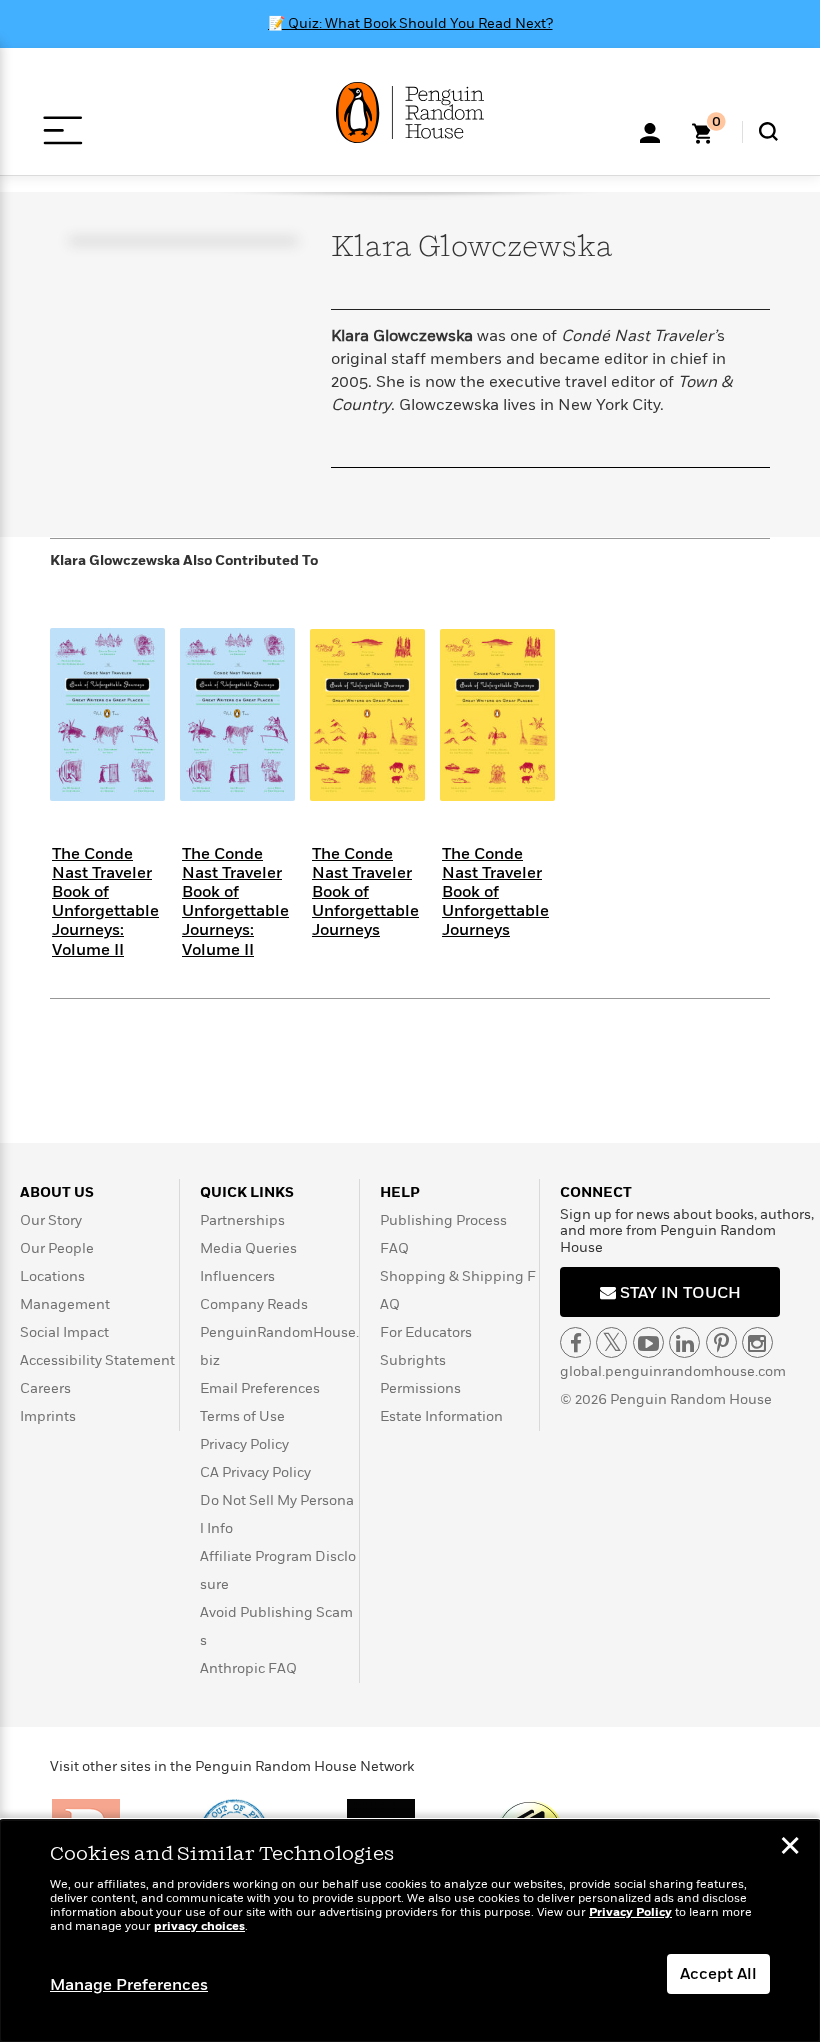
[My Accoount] (650, 131)
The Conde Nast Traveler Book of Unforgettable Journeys (365, 892)
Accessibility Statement (97, 1360)
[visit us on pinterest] (721, 1342)
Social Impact (64, 1332)
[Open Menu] (62, 130)
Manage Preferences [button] (129, 1985)
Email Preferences (260, 1388)
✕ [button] (790, 1848)
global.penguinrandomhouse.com (673, 1371)
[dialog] (410, 1931)
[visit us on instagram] (757, 1342)
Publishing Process (443, 1220)
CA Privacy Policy (255, 1472)
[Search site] (768, 131)
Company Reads (254, 1304)
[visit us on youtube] (648, 1342)
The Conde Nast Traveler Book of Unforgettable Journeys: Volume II (105, 902)
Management (65, 1304)
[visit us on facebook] (575, 1342)
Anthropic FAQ (248, 1668)
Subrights (413, 1360)
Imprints (48, 1416)
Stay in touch (678, 1293)
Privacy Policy (244, 1444)
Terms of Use (242, 1416)
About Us (57, 1192)
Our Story (51, 1220)
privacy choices (199, 1926)
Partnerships (242, 1220)
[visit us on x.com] (611, 1342)
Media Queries (248, 1248)
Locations (52, 1276)
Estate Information (441, 1416)
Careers (45, 1388)
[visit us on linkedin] (684, 1342)
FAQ (394, 1248)
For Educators (426, 1332)
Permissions (420, 1388)
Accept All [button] (718, 1974)
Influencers (237, 1276)
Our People (57, 1248)
